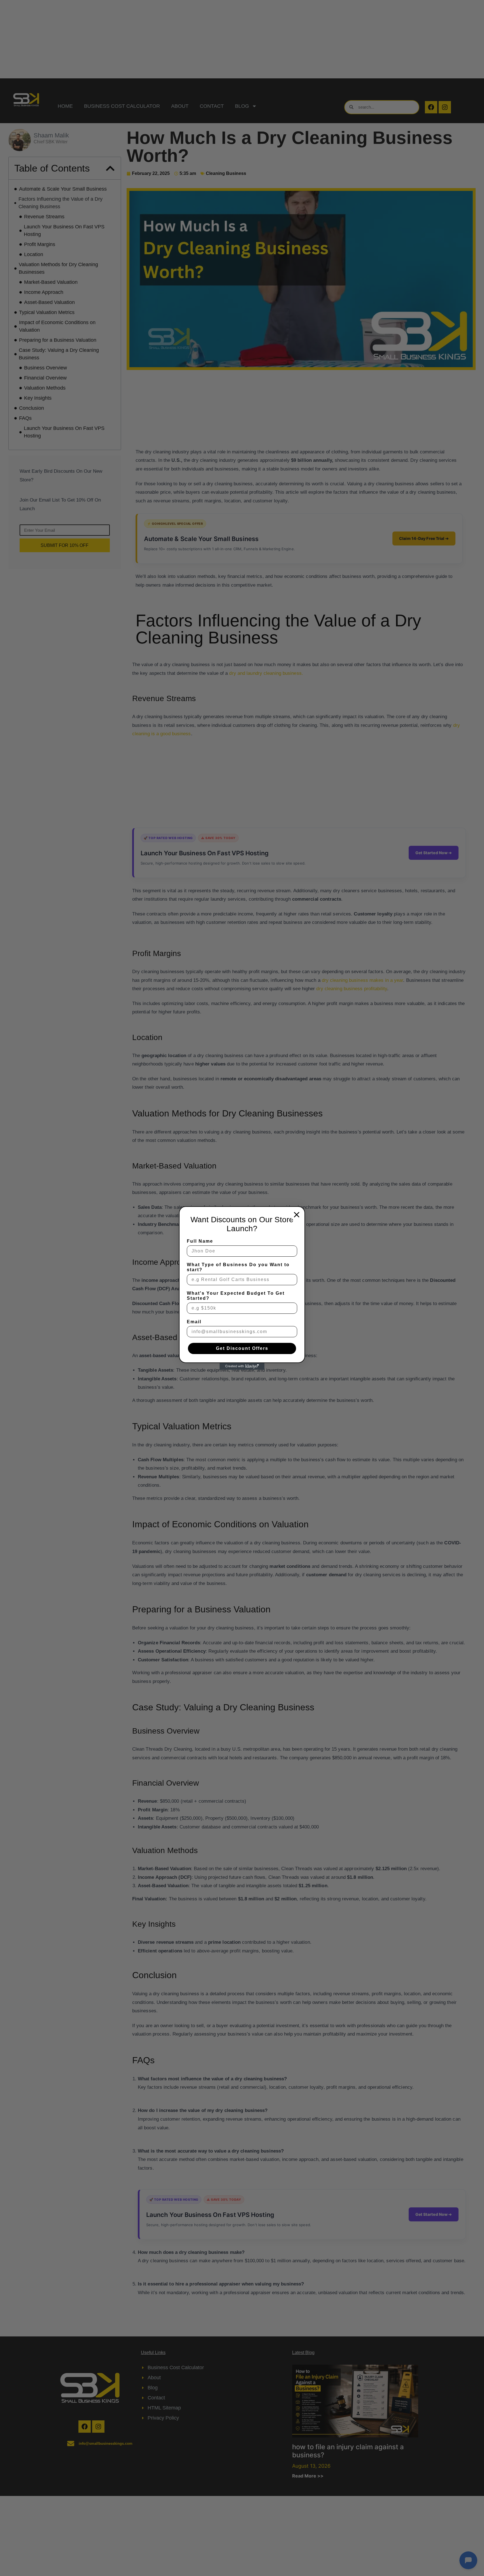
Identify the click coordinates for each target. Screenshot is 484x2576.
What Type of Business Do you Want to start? (238, 1267)
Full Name (200, 1241)
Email (194, 1322)
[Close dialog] (297, 1215)
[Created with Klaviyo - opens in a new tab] (242, 1366)
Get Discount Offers (242, 1348)
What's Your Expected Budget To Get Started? (236, 1296)
